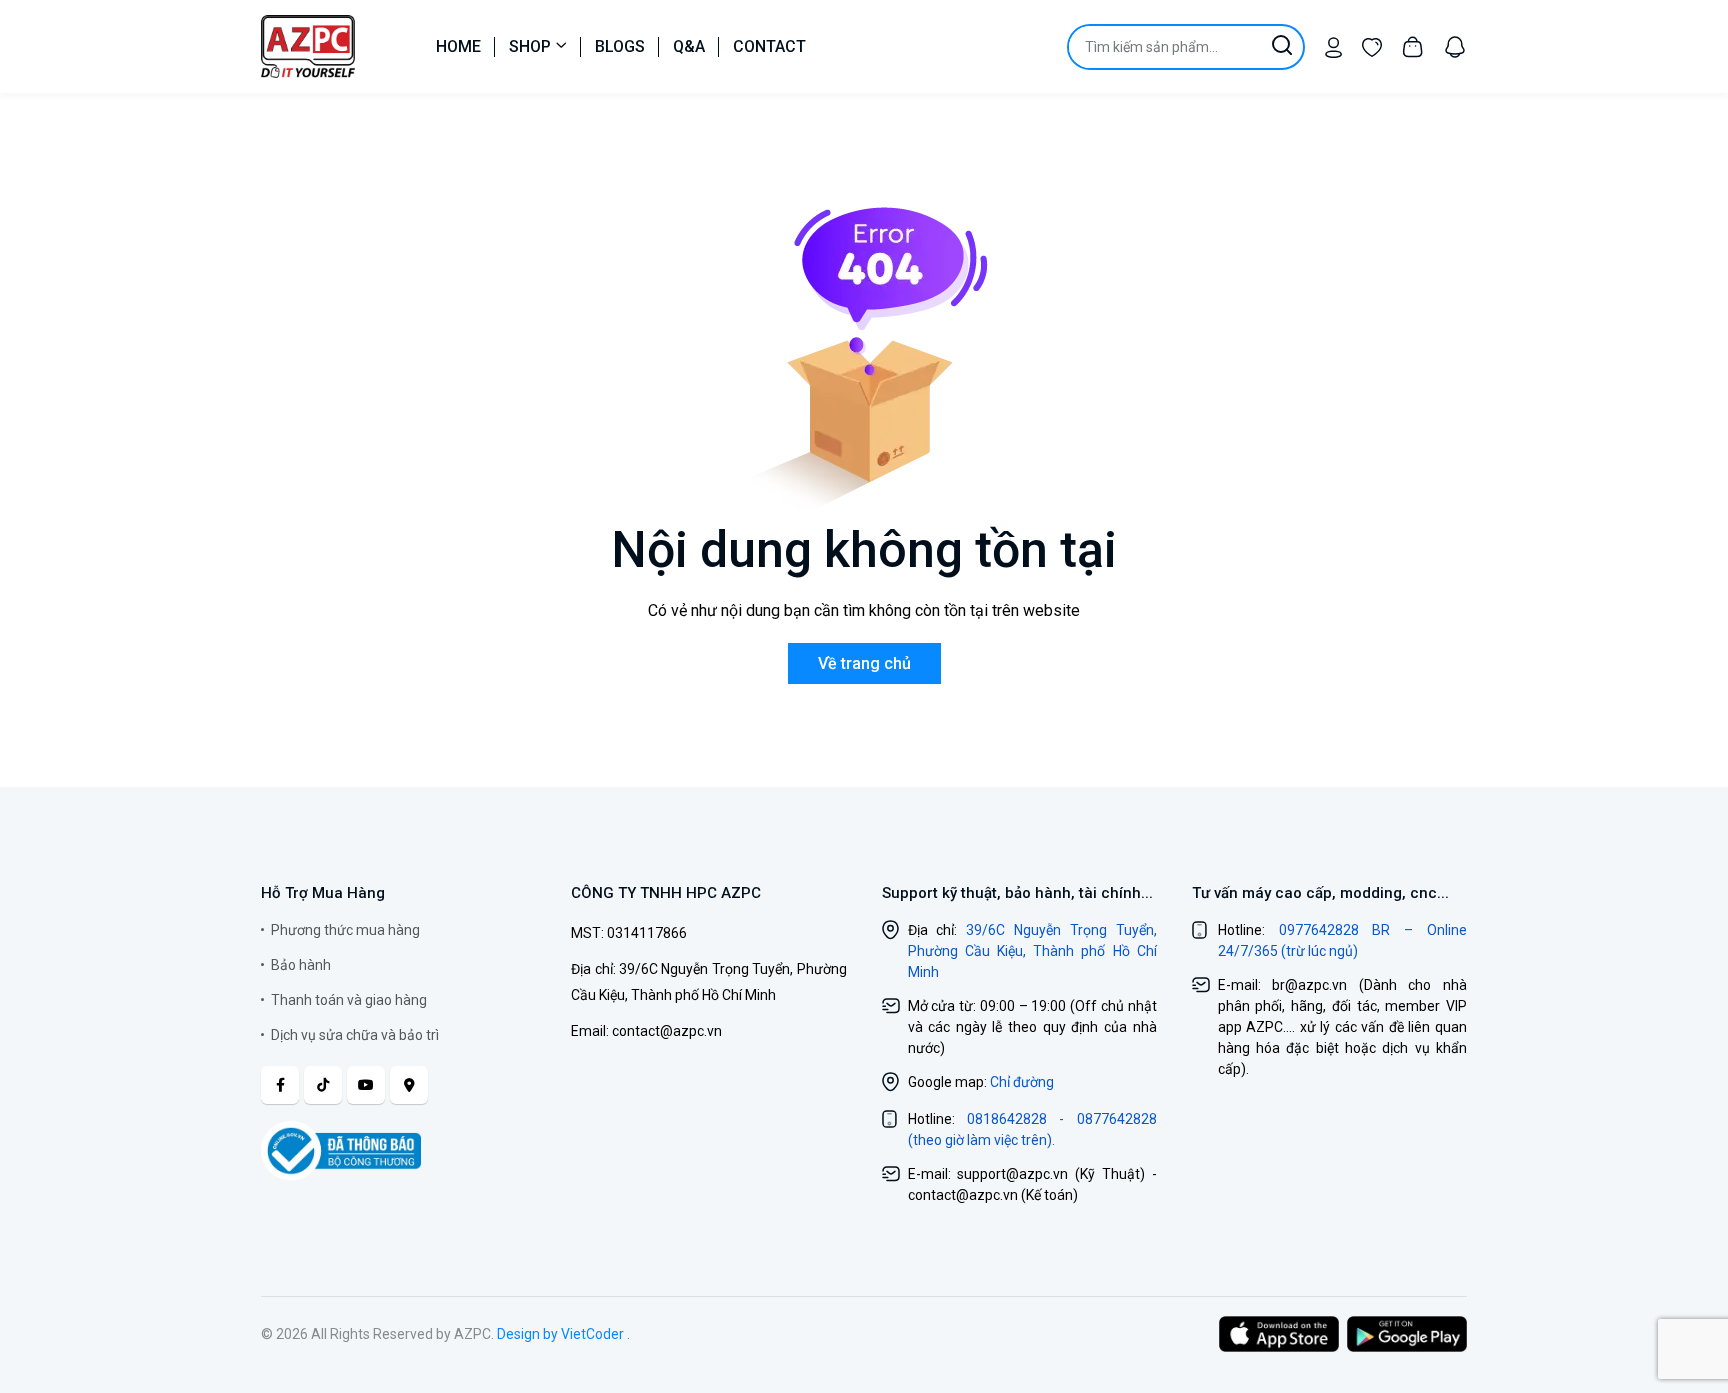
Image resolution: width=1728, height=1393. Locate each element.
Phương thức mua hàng (345, 930)
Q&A (689, 46)
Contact (769, 46)
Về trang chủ (864, 663)
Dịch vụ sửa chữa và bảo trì (355, 1035)
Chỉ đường (1022, 1082)
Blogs (620, 46)
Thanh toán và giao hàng (349, 1000)
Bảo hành (301, 965)
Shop (530, 46)
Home (458, 46)
